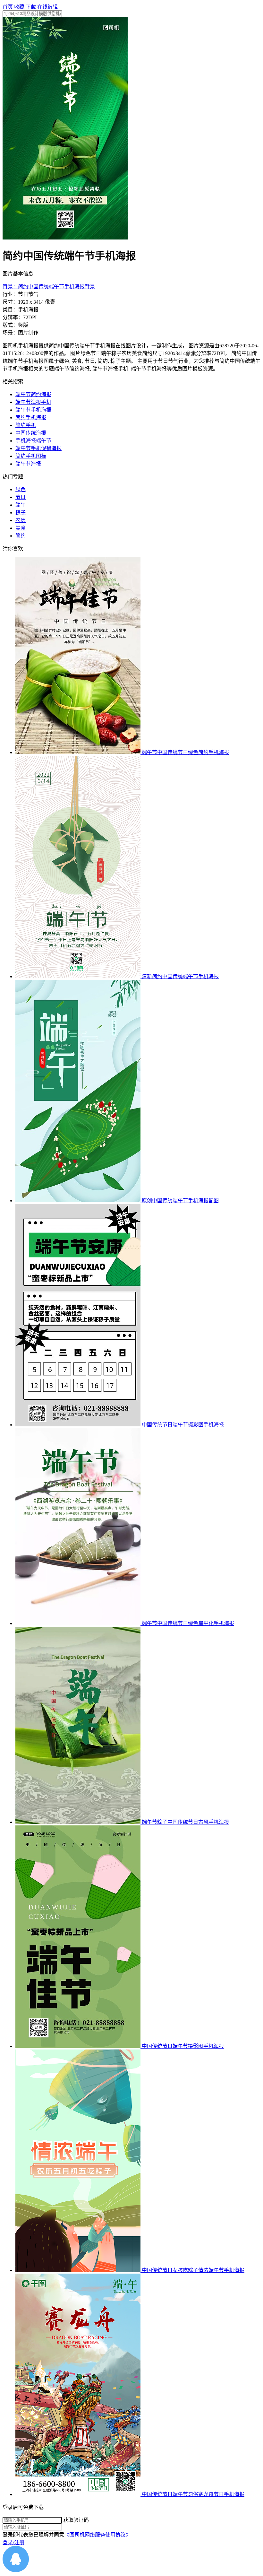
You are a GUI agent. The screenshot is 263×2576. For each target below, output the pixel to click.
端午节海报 (28, 464)
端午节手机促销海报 (38, 448)
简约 (21, 536)
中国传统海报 (31, 433)
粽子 (21, 513)
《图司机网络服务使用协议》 (98, 2535)
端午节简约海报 (33, 394)
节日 (21, 497)
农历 (21, 520)
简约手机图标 (31, 456)
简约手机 (26, 425)
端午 (21, 505)
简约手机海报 (31, 418)
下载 (31, 7)
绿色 (21, 489)
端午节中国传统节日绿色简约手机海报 (185, 752)
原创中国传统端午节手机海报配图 (180, 1201)
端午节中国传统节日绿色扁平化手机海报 (188, 1623)
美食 (21, 528)
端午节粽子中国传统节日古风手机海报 (185, 1822)
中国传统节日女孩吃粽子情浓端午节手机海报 (193, 2270)
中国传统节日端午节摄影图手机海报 (183, 1425)
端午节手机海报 (33, 410)
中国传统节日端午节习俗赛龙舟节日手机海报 (193, 2494)
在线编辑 (47, 7)
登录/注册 (13, 2542)
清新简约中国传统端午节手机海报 (180, 976)
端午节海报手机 (33, 402)
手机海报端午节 (33, 441)
